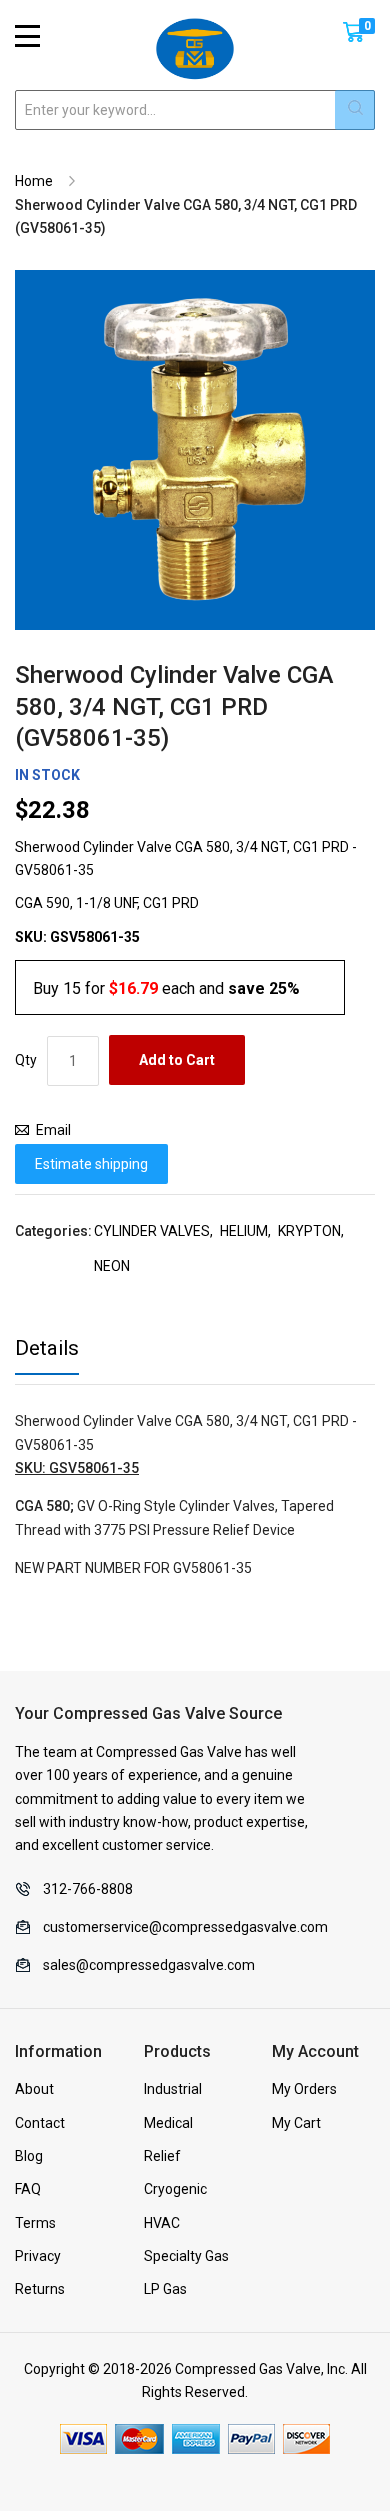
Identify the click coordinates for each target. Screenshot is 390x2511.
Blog (29, 2156)
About (34, 2089)
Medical (168, 2123)
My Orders (304, 2089)
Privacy (38, 2256)
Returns (40, 2289)
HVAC (162, 2223)
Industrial (173, 2089)
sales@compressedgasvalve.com (149, 1965)
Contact (40, 2123)
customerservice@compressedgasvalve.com (185, 1927)
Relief (162, 2156)
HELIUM (244, 1231)
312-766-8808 (88, 1889)
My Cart (296, 2123)
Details (47, 1348)
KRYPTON (309, 1231)
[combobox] (195, 110)
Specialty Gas (186, 2256)
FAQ (28, 2189)
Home (34, 181)
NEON (112, 1266)
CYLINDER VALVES (152, 1231)
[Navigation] (27, 36)
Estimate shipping (91, 1164)
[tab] (47, 1353)
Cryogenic (175, 2189)
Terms (35, 2223)
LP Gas (165, 2289)
